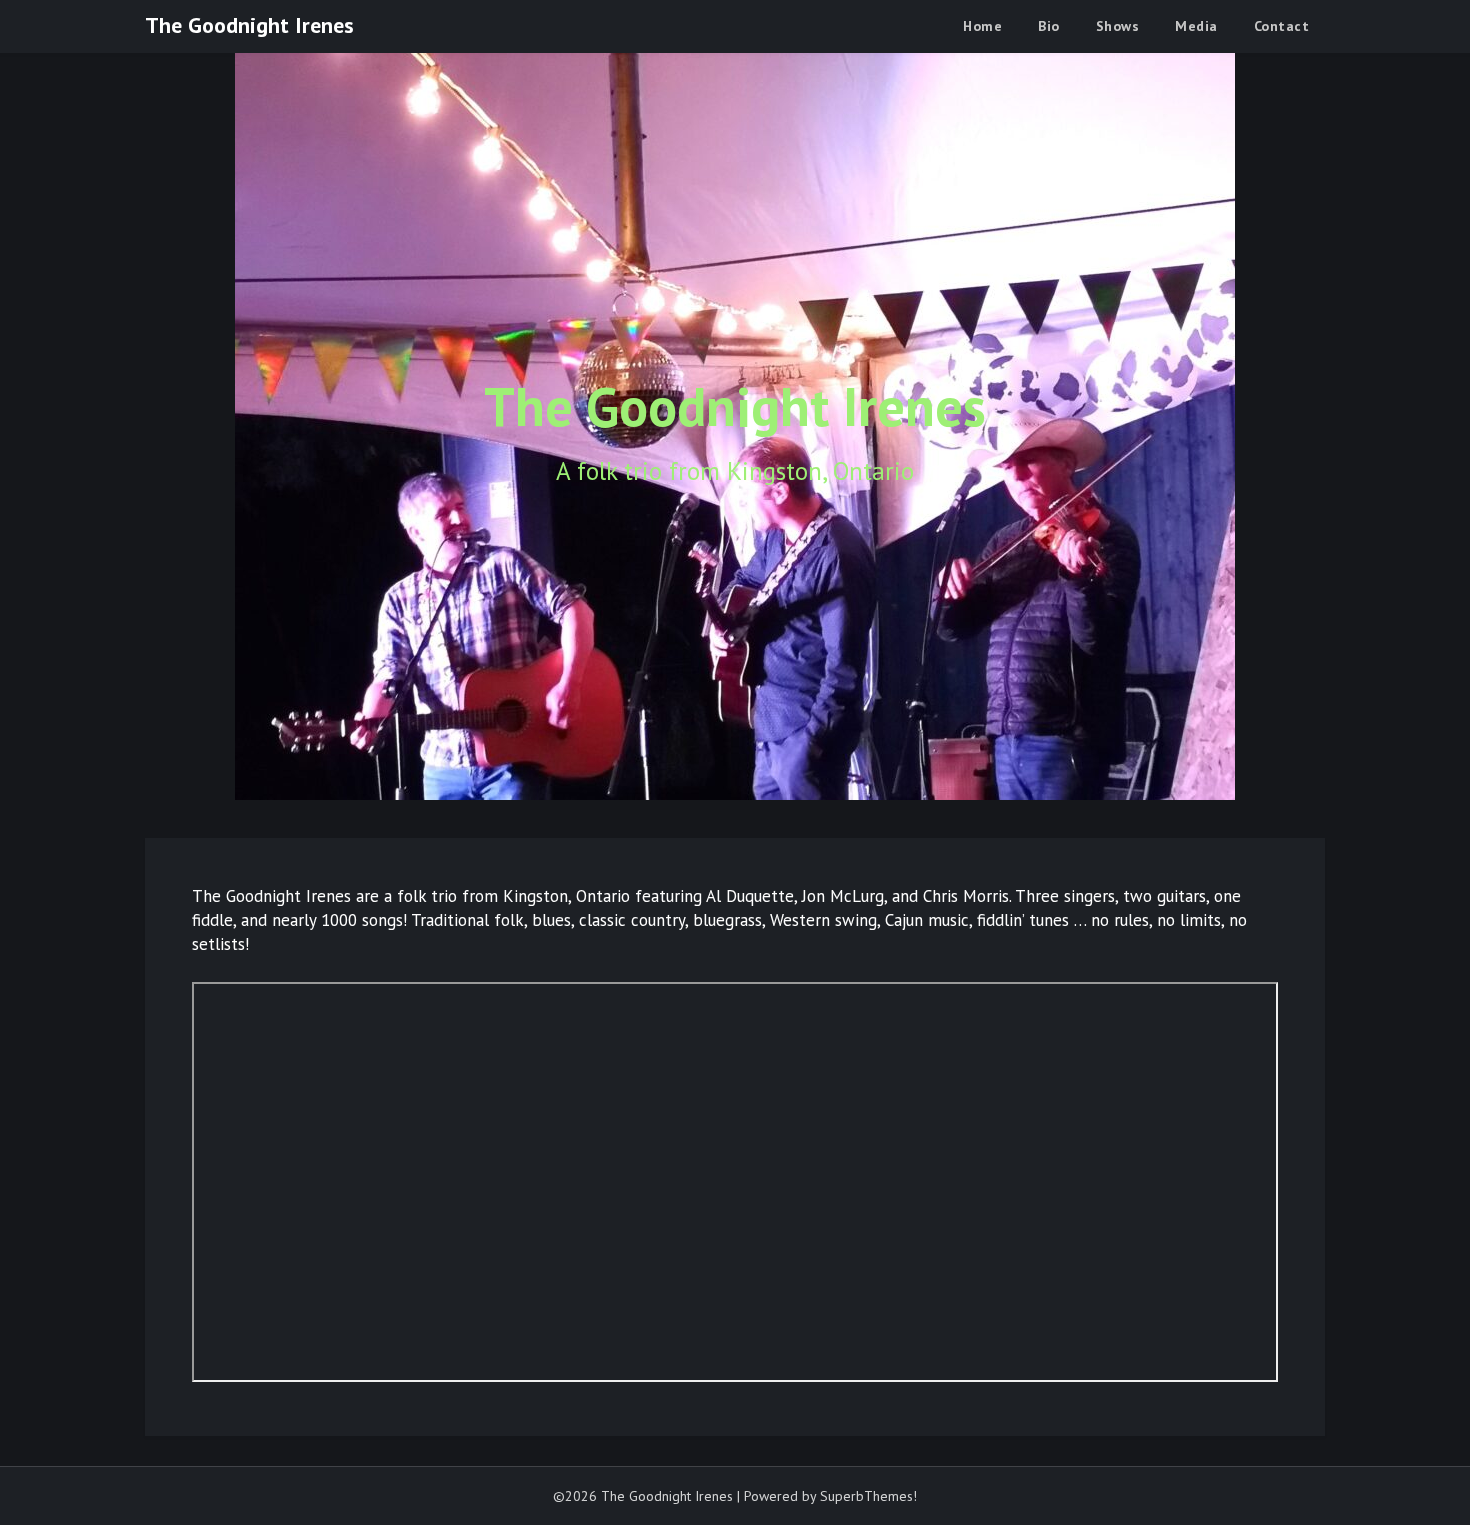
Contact (1282, 26)
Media (1196, 26)
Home (982, 26)
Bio (1049, 26)
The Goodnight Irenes (249, 25)
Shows (1118, 26)
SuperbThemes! (868, 1496)
